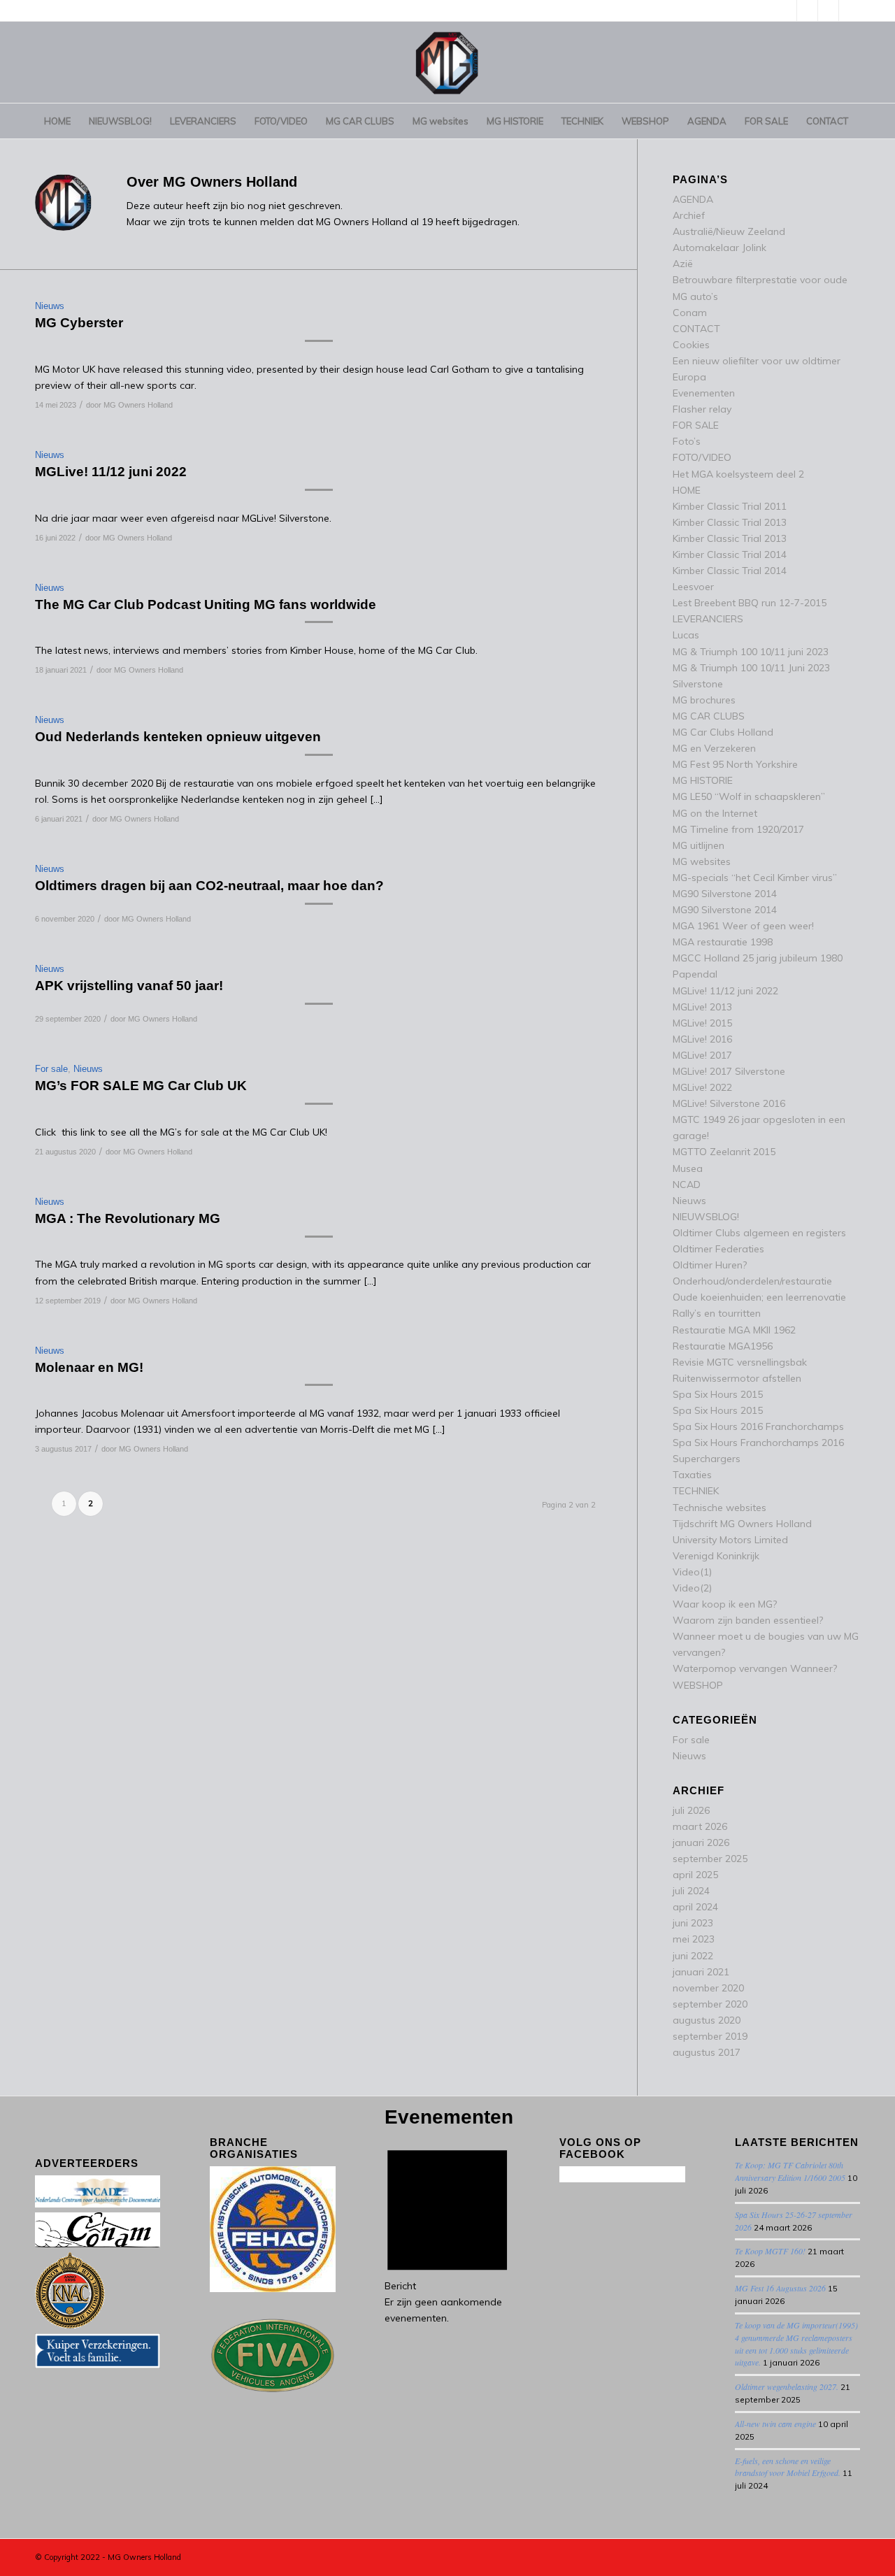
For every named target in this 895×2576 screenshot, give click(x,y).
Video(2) (692, 1588)
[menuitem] (57, 121)
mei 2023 (694, 1939)
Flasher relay (702, 409)
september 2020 (710, 2004)
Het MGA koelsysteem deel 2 (738, 474)
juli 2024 (691, 1891)
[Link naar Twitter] (786, 10)
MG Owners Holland (138, 405)
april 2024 (695, 1907)
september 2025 (710, 1859)
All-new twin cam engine (775, 2424)
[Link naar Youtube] (807, 10)
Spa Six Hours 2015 (718, 1394)
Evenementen (704, 393)
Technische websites (719, 1508)
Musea (688, 1168)
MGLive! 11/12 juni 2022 (111, 472)
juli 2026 (691, 1810)
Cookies (691, 345)
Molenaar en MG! (89, 1367)
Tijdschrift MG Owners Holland (742, 1524)
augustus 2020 (707, 2020)
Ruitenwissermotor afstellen (737, 1378)
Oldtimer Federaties (718, 1249)
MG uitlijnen (699, 845)
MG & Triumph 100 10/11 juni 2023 (751, 652)
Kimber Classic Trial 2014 (730, 554)
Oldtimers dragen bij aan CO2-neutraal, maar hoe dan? (209, 886)
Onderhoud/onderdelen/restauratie (752, 1281)
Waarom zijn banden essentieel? (748, 1620)
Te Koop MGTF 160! (770, 2251)
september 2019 (710, 2036)
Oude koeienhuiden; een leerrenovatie (759, 1297)
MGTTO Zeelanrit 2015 (724, 1152)
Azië (683, 264)
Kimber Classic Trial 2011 (730, 506)
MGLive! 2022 (702, 1087)
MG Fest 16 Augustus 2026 (780, 2288)
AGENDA (693, 199)
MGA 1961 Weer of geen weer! (743, 926)
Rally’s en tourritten (717, 1313)
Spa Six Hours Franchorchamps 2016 (758, 1443)
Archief (689, 215)
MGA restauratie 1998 (723, 942)
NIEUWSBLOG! (706, 1217)
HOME (687, 490)
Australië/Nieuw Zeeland (729, 231)
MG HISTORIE (703, 780)
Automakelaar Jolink (719, 248)
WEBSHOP (698, 1685)
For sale (51, 1069)
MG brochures (704, 700)
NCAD (687, 1185)
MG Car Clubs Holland (723, 732)
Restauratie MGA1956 (723, 1346)
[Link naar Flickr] (850, 10)
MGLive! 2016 (702, 1039)
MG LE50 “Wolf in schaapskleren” (749, 796)
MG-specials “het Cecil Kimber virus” (755, 878)
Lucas (686, 635)
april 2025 (695, 1875)
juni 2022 (693, 1956)
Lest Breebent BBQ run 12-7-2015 (750, 603)
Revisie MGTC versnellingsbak (740, 1362)
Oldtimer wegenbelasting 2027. (787, 2387)
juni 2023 (693, 1923)
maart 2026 (700, 1826)
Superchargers (707, 1459)
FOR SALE (696, 425)
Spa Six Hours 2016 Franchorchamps (758, 1426)
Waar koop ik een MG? (725, 1604)
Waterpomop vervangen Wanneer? (755, 1668)
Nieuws (50, 306)
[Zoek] (851, 156)
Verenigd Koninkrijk (716, 1556)
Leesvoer (693, 587)
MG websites (702, 861)
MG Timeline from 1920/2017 (738, 829)
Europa (689, 377)
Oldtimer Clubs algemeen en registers (759, 1233)
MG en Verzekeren (714, 748)
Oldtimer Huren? (710, 1265)
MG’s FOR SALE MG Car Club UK (141, 1086)
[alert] (447, 2231)
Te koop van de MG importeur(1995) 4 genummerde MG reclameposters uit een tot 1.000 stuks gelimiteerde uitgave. (796, 2344)
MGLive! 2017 (702, 1055)
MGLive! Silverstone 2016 (729, 1103)
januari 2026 (701, 1842)
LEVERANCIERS (708, 619)
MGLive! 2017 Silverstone (729, 1071)
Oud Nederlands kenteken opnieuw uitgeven (178, 737)
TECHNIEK (696, 1491)
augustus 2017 (707, 2052)
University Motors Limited (730, 1540)
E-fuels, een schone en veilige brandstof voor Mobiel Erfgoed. (788, 2467)
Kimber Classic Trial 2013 (730, 522)
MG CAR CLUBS (709, 716)
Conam (690, 313)
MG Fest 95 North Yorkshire (735, 764)
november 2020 (708, 1988)
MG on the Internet (715, 813)
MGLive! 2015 (702, 1023)
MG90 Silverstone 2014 (725, 894)
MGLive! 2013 (702, 1007)
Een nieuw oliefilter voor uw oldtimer (757, 361)
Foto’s (687, 441)
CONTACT (696, 329)
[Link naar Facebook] (828, 10)
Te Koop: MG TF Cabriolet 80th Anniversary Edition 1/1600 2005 (790, 2171)
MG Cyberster (79, 323)
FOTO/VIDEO (702, 457)
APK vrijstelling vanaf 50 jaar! (129, 986)
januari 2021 (701, 1972)
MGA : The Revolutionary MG (128, 1218)
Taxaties (692, 1475)
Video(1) (692, 1572)
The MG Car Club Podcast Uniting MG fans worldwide (206, 604)
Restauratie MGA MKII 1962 (734, 1330)
